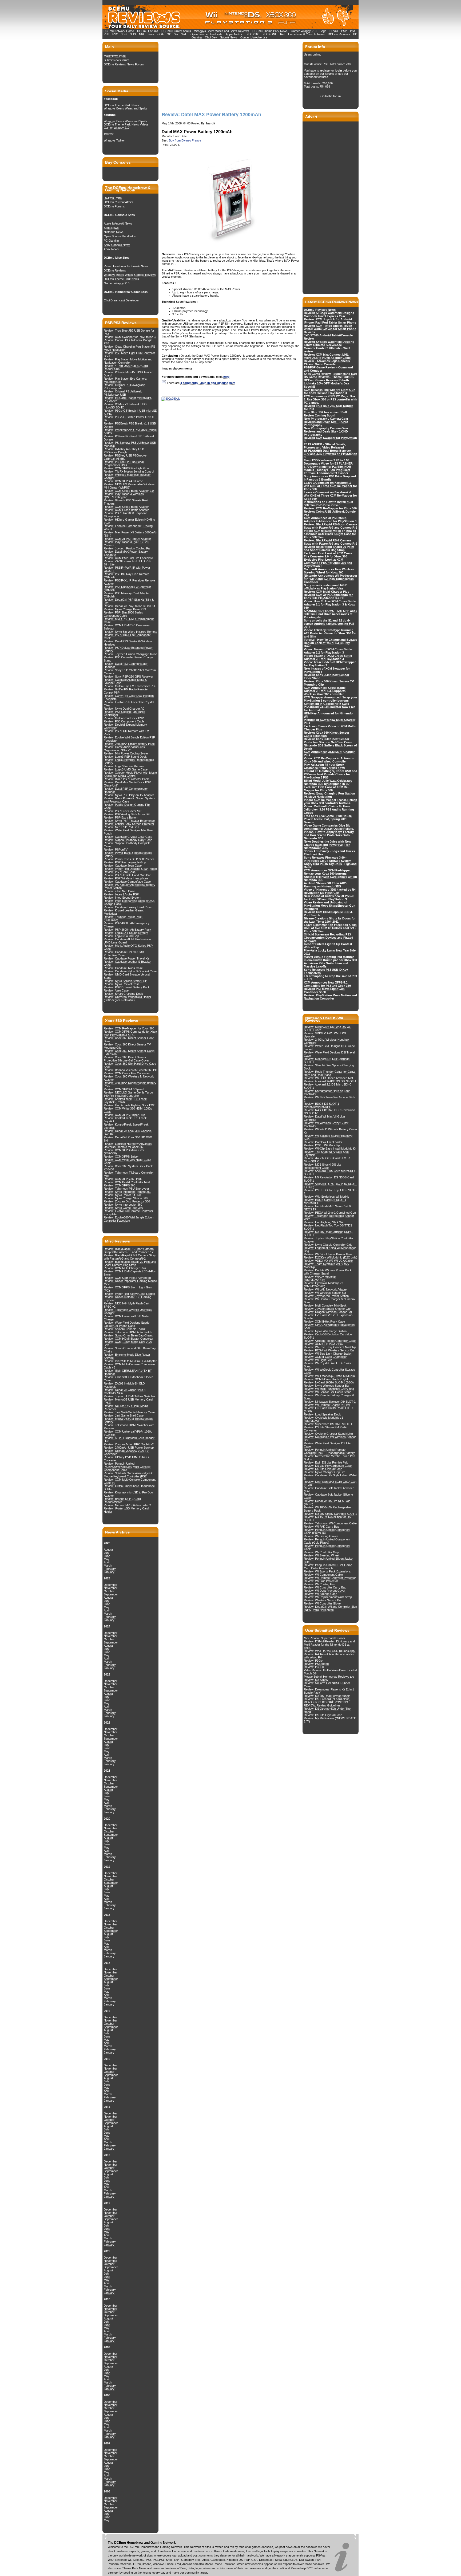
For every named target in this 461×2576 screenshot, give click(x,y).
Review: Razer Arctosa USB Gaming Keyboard (128, 1299)
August (108, 1549)
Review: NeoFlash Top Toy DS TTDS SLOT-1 (328, 1227)
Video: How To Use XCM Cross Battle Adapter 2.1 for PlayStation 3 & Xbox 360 (330, 604)
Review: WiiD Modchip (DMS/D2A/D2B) (329, 1376)
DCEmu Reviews (339, 34)
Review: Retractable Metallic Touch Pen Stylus (329, 1458)
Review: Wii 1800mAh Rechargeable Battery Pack (327, 1509)
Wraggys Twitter (114, 140)
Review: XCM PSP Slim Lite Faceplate (128, 558)
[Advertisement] (201, 75)
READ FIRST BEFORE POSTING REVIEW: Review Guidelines (326, 1704)
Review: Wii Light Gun (318, 1360)
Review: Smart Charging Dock (123, 994)
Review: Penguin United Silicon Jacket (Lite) (329, 1560)
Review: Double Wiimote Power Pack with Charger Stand (328, 1272)
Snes (151, 34)
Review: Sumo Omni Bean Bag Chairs (128, 1335)
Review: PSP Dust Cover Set (123, 811)
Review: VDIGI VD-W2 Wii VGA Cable (328, 1261)
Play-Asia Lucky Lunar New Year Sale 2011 (330, 952)
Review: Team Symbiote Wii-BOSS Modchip (326, 1265)
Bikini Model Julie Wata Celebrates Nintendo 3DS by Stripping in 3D (328, 782)
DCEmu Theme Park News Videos (126, 124)
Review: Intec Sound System (122, 898)
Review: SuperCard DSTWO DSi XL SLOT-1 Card (327, 1028)
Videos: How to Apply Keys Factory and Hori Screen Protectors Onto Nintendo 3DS (329, 835)
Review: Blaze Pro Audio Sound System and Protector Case (129, 800)
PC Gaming (111, 241)
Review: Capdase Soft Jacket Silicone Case (328, 1496)
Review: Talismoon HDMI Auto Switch (128, 1332)
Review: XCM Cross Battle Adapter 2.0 (129, 491)
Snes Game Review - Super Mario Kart (330, 374)
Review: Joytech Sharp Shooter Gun (328, 1309)
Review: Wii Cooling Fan (319, 1584)
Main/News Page (115, 56)
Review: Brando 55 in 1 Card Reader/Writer (122, 1500)
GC (169, 34)
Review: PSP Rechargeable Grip (125, 862)
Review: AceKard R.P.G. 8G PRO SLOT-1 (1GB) (330, 1185)
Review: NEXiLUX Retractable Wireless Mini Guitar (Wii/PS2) (129, 486)
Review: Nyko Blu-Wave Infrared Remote (130, 632)
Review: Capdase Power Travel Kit (126, 958)
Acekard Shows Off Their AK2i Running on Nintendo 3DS (325, 885)
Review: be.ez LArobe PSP (121, 894)
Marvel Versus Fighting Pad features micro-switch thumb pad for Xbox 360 (330, 958)
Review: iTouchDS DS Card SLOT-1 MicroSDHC (327, 1160)
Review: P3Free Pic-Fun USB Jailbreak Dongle (129, 438)
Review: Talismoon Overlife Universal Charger (128, 1311)
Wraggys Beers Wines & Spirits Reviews (130, 275)
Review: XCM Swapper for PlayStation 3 (130, 337)
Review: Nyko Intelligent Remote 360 (128, 1192)
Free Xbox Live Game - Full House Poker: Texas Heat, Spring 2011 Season (328, 819)
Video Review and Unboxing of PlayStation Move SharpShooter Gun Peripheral (330, 906)
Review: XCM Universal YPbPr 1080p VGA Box (128, 1433)
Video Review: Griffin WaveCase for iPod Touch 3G (330, 1672)
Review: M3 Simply (316, 1680)
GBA (160, 34)
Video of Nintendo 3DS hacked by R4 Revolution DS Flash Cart (330, 891)
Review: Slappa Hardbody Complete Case (127, 845)
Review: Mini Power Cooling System (127, 753)
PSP (344, 31)
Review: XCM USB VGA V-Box (324, 1344)
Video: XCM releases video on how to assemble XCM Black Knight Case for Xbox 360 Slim (330, 534)
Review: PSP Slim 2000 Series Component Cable (123, 614)
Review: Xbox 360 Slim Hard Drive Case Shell (130, 1065)
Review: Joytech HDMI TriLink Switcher (130, 1396)
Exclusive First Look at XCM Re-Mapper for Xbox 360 (326, 789)
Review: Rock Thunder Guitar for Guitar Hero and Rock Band (330, 1073)
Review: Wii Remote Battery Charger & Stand (329, 1397)
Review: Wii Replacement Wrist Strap (328, 1597)
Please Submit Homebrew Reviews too (329, 1677)
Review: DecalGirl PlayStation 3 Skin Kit (129, 606)
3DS (124, 34)
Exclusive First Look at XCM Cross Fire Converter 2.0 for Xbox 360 (328, 555)
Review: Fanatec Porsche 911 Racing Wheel (128, 528)
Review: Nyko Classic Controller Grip (328, 1245)
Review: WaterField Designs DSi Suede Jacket (329, 1048)
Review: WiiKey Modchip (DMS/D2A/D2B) (320, 1278)
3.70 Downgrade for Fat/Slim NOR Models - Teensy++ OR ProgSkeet (327, 468)
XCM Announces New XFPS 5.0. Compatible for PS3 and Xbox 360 (327, 984)
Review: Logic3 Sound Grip (121, 936)
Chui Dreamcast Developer (121, 300)
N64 (142, 34)
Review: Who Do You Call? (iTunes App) (330, 1651)
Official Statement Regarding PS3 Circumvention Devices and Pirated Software (329, 938)
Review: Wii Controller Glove (322, 1603)
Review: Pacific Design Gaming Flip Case (127, 806)
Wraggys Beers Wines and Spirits (126, 108)
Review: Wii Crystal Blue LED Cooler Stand (327, 1365)
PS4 (353, 31)
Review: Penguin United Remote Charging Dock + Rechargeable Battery (329, 1451)
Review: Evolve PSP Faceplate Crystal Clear (129, 704)
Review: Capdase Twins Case (123, 968)
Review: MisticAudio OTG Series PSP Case (128, 947)
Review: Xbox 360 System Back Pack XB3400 (128, 1168)
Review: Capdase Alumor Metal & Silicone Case (125, 681)
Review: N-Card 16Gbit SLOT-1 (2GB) (329, 1382)
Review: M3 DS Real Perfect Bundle (327, 1696)
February (110, 1569)
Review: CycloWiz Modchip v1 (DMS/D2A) (323, 1419)
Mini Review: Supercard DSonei (324, 1638)
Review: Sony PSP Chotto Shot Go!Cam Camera (130, 672)
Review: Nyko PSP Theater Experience (129, 821)
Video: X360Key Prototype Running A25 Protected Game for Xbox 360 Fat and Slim (330, 633)
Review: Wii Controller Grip (321, 1552)
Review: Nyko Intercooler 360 (123, 1205)
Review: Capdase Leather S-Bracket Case (128, 963)
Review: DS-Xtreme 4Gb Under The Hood (327, 1710)
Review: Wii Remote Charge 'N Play (327, 1405)
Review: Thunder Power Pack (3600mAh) (123, 918)
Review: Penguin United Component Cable (327, 1547)
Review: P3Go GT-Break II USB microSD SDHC (130, 412)
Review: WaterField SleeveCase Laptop (129, 1294)
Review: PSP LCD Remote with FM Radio (126, 733)
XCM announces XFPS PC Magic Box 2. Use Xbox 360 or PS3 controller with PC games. (331, 399)
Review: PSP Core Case (120, 872)
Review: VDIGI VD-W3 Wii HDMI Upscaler (325, 1035)
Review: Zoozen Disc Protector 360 (127, 1201)
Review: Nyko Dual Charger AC (124, 709)
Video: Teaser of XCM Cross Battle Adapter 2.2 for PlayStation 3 (328, 651)
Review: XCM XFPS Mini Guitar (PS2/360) (124, 1152)
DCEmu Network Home (119, 31)
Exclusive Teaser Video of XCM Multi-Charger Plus (330, 728)
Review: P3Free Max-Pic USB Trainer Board (128, 374)
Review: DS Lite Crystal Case (323, 1469)
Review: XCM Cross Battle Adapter (126, 507)
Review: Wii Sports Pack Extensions (327, 1571)
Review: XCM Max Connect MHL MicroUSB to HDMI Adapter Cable (327, 356)
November (111, 1588)
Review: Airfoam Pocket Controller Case (330, 1341)
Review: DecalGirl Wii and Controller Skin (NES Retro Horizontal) (330, 1608)
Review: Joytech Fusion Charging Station (130, 654)
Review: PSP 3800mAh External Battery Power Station (130, 886)
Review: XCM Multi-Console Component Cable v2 (130, 1481)
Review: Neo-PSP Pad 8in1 (121, 827)
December (111, 1585)
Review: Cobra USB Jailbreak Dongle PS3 (128, 342)
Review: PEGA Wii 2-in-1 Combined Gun (330, 1213)
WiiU (184, 34)
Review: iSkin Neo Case (119, 891)
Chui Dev (211, 37)
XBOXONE (270, 34)
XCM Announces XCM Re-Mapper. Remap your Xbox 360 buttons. (327, 872)
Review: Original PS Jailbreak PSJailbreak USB (123, 393)
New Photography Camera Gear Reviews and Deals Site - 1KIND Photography (326, 422)
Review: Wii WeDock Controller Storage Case (329, 1371)
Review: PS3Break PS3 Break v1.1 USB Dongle (130, 425)
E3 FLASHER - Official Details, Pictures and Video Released (325, 446)
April (107, 1562)
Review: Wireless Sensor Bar (323, 1600)
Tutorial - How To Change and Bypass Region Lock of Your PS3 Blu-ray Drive (330, 643)
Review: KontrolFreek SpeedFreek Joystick (126, 1126)
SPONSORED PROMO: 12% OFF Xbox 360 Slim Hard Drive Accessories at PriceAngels (331, 614)
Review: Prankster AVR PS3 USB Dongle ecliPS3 (130, 431)
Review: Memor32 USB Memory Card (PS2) (128, 1401)
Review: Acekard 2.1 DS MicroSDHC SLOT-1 (328, 1086)
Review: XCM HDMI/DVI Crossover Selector (127, 627)
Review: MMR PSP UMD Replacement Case (129, 620)
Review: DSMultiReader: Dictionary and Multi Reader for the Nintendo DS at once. (329, 1645)
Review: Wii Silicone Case (321, 1594)
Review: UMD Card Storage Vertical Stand (127, 976)
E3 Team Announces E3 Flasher (326, 473)
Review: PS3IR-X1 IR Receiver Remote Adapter (129, 582)
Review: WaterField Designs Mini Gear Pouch (129, 832)
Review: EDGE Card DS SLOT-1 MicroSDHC (325, 1201)
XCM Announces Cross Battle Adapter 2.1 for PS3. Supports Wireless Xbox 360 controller (325, 691)
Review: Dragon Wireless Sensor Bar (328, 1312)
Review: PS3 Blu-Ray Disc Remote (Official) (126, 576)
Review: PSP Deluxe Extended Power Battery (128, 649)
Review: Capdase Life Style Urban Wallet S (330, 1477)
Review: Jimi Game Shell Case (124, 1415)
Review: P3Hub (314, 1667)
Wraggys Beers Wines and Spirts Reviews (222, 31)
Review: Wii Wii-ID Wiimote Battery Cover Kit (331, 1131)
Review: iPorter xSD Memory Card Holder (126, 1510)
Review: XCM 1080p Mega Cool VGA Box (128, 1343)
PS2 (115, 34)
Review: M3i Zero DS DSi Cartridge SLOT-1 (327, 1060)
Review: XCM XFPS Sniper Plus (124, 1115)
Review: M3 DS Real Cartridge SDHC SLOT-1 (328, 1233)
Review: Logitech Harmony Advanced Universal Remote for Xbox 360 (128, 1145)
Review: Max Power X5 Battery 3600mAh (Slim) (130, 534)
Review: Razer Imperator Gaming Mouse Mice (130, 1283)
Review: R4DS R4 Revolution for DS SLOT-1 (327, 1519)
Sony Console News (117, 245)
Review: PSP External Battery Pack (127, 987)
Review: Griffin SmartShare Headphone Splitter (129, 1488)
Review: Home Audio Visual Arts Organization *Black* (124, 749)
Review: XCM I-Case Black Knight (326, 1379)
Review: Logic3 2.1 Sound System (126, 933)
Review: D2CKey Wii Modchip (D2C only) (331, 1257)
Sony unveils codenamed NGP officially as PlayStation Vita (325, 587)
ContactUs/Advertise (254, 37)
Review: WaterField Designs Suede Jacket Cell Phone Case (127, 1324)
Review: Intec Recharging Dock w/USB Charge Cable (129, 902)
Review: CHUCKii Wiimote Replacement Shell (330, 1326)
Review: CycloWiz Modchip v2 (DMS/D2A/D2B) (323, 1285)
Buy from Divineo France (185, 140)
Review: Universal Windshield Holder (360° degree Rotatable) (128, 998)
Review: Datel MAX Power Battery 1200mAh (126, 553)
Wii (176, 34)
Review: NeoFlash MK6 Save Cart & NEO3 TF (327, 1208)
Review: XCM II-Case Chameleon (326, 1357)
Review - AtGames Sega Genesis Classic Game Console (327, 363)
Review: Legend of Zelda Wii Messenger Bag (330, 1249)
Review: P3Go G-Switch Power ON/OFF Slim (130, 419)
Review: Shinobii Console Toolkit (125, 1329)
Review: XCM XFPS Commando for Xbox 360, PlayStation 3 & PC (130, 1033)
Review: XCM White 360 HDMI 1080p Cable (128, 1110)
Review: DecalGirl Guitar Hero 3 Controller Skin (125, 1391)
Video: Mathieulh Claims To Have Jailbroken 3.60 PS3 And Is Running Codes (329, 809)
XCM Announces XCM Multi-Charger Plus (329, 753)
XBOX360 (253, 34)
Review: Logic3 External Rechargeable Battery (129, 761)
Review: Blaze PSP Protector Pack (126, 779)
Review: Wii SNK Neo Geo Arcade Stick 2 (329, 1099)
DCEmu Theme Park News (270, 31)
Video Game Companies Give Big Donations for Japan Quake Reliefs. (329, 827)
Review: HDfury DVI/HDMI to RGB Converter (126, 1459)
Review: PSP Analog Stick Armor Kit (127, 814)
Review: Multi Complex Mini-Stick (325, 1305)
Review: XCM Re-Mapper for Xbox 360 (129, 1028)
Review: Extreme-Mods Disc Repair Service (127, 1356)
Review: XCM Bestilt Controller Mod (127, 1182)
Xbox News (111, 249)
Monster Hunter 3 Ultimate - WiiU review (327, 350)
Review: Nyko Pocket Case (122, 984)
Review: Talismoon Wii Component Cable (330, 1523)
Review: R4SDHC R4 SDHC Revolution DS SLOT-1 (329, 1112)
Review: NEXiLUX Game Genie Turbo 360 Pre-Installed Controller (128, 1094)
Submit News (229, 37)
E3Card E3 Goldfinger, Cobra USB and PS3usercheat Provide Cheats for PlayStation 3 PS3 (331, 774)
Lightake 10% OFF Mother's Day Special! (326, 385)
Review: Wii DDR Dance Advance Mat (328, 1078)
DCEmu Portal (113, 198)
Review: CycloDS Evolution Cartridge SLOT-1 (328, 1336)
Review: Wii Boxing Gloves (321, 1536)
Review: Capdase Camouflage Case (127, 882)
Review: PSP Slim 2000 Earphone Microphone (126, 515)
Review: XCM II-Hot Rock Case (324, 1322)
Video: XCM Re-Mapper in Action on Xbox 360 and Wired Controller (329, 760)
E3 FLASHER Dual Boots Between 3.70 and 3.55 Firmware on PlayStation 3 (331, 454)
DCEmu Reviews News (320, 310)
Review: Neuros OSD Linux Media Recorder (126, 1407)
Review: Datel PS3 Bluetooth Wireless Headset (128, 643)
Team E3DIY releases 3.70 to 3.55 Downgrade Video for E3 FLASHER (328, 462)
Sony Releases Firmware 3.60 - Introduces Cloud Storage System (328, 859)
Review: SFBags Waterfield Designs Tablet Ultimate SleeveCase (329, 343)
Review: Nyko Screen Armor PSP (125, 981)
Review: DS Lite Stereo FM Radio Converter (325, 1429)
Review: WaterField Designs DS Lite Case (327, 1445)
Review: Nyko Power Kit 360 (122, 1195)
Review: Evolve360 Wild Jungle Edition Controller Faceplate (129, 1219)
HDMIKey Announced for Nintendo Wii (328, 715)
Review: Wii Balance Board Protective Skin (328, 1137)
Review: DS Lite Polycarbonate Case (328, 1466)
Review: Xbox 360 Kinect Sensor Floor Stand (129, 1040)
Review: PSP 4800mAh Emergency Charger (127, 925)
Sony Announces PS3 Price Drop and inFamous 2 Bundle (330, 478)
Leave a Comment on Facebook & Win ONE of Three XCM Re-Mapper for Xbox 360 (330, 486)
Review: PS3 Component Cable (124, 721)
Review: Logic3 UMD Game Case (126, 769)
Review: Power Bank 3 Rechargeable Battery (128, 854)
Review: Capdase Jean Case (123, 866)
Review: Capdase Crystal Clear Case (128, 837)
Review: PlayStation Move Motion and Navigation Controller (128, 361)
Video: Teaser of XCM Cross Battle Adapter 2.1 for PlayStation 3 (328, 657)
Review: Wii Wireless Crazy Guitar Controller (326, 1124)
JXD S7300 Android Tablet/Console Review (328, 337)
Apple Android (235, 34)
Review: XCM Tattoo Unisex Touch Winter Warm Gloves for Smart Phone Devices (330, 329)
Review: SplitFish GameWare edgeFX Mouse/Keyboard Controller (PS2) (128, 1475)
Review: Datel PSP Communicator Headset (126, 790)
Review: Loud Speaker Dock (322, 1414)
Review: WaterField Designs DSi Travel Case (329, 1054)
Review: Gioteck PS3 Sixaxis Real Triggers (126, 502)
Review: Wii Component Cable (323, 1575)
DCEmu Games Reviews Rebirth (326, 380)
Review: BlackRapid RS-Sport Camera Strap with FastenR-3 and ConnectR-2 (129, 1250)
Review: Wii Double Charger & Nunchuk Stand (330, 1301)
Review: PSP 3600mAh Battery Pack (128, 930)
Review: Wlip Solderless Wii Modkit (326, 1197)
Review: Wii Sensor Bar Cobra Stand (328, 1392)
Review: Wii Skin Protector (321, 1581)
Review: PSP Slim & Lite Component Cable (127, 636)
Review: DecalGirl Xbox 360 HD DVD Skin (128, 1139)
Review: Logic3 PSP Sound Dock (125, 757)
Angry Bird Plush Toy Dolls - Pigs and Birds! (330, 866)
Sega (323, 31)
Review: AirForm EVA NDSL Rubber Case (327, 1685)
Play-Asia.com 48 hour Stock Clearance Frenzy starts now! (324, 766)
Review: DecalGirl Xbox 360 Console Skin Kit (128, 1132)
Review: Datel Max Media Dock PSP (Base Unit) (127, 784)
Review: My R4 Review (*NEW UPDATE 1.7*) (330, 1720)
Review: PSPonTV (116, 850)
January (109, 1572)
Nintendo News (114, 232)
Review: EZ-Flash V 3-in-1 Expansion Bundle (328, 1317)
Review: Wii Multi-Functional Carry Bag (329, 1389)
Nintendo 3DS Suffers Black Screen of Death (330, 747)
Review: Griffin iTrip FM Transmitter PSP (130, 686)
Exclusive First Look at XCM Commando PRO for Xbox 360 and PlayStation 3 (328, 563)
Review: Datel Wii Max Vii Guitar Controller (325, 1118)
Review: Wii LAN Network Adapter (326, 1289)
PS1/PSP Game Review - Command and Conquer (328, 369)
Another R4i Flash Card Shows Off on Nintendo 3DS (330, 878)
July (106, 1553)
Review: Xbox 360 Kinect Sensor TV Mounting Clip (127, 1046)
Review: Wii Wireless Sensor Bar (325, 1293)
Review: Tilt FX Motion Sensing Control (129, 471)
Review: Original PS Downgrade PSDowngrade (124, 387)
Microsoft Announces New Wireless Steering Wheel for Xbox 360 (329, 571)
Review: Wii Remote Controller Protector (330, 1578)
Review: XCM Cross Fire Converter (127, 1073)
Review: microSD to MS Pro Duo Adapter (130, 1361)
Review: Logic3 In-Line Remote (124, 766)
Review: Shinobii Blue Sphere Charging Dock (329, 1067)
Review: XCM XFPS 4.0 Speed (124, 1089)
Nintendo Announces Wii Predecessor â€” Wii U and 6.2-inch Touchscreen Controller (331, 579)
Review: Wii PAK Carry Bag (321, 1527)
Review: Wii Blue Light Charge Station (328, 1354)
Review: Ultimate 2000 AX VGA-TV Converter (126, 1452)
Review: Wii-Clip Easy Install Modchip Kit (330, 1149)
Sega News (111, 228)
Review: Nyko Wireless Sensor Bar (327, 1386)
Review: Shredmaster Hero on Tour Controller (327, 1092)
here (226, 377)
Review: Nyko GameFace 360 (123, 1208)
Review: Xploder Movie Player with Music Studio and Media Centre (130, 774)
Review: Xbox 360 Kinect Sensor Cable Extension (129, 1052)
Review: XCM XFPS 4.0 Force (123, 481)
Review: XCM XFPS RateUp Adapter (127, 539)
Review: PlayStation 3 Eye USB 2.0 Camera (126, 544)
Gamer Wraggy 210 (304, 31)
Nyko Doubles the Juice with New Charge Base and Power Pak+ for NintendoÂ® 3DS (327, 845)
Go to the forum (331, 96)
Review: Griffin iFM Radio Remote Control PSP (126, 691)
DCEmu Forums (148, 31)
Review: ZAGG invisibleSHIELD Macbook (124, 1385)
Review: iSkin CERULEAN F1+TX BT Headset (128, 1372)
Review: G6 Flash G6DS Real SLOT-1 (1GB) (329, 1410)
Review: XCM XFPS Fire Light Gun (126, 468)
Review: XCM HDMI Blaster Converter (129, 1339)
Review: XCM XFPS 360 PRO (123, 1179)
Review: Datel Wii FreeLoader (323, 1142)
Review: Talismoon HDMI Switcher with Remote (129, 1427)
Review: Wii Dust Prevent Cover (325, 1591)
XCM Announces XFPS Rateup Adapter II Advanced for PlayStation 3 (330, 520)
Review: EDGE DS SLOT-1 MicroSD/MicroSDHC (321, 1105)
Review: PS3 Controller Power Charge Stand (128, 659)
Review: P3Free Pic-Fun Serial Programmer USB (124, 463)
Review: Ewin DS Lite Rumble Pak (326, 1462)
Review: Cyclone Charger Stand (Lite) (328, 1434)
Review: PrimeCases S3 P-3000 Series (129, 859)
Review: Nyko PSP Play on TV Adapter (129, 795)
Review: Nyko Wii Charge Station (325, 1331)
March (108, 1566)
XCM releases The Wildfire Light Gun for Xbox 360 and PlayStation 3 (330, 391)
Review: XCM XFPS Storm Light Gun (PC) (128, 1289)
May (107, 1559)
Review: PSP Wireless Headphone (126, 878)
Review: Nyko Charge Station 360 (126, 1198)
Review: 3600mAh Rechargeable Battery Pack (130, 1084)
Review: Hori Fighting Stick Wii (323, 1222)
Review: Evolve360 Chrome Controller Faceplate (128, 1213)
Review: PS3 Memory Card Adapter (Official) (127, 595)
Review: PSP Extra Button (121, 817)
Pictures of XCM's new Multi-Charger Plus (330, 721)
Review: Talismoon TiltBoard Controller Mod (129, 1174)
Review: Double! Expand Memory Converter (125, 726)
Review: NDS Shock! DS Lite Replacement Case (323, 1166)
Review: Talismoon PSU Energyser (126, 1189)
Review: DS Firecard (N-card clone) (327, 1699)
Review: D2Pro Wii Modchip (322, 1145)
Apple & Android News (118, 223)
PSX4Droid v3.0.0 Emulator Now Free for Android (330, 709)
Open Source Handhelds (206, 34)
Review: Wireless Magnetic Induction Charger (128, 476)
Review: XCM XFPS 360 (120, 1185)
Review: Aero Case (116, 990)
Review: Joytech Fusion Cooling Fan (128, 548)
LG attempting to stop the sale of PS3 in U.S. (330, 978)
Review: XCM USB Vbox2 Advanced (127, 1278)
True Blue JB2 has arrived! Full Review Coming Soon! (325, 414)
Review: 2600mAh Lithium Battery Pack (129, 744)
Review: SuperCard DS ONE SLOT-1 (328, 1424)
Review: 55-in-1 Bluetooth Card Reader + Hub (130, 1440)
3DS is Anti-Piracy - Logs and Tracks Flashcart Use (329, 853)
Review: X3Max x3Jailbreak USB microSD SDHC (125, 406)
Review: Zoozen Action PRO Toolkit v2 (129, 1444)
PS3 (106, 34)
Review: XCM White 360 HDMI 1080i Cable (127, 1161)
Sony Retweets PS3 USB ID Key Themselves (326, 971)
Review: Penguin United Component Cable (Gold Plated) (327, 1541)
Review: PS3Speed (316, 1664)
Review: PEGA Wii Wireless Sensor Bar (329, 1350)
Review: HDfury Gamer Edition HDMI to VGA (129, 521)
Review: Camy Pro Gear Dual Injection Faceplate (129, 697)
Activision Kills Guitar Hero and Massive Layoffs (326, 965)
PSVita (334, 31)
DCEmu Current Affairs (177, 31)
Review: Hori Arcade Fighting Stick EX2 (129, 1105)
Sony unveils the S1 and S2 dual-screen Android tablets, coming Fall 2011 (329, 624)
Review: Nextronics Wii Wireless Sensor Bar (330, 1438)
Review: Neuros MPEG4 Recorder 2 (127, 1505)
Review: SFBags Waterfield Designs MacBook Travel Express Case (329, 314)
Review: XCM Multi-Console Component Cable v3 (130, 1366)
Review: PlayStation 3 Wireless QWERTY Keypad (124, 495)
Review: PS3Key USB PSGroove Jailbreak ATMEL (125, 457)
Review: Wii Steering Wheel (321, 1555)
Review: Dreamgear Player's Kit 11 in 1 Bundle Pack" (329, 1691)
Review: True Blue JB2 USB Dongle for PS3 (129, 332)
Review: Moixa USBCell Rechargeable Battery (128, 1420)
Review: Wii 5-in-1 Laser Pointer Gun (328, 1254)
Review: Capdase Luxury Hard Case (128, 907)
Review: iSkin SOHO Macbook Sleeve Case (128, 1379)
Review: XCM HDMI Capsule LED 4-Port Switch (130, 1273)
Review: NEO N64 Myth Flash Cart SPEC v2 (126, 1305)
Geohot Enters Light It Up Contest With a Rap (328, 946)
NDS (133, 34)
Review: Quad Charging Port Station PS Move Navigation (129, 348)
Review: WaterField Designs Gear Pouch (130, 869)
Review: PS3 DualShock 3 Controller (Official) (127, 588)
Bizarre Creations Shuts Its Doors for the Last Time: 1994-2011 (330, 920)
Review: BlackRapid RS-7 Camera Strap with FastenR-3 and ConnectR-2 (130, 1257)
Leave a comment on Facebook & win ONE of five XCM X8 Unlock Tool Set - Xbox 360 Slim (330, 928)
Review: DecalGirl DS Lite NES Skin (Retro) (327, 1503)
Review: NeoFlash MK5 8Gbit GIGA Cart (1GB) (330, 1483)
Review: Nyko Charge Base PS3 (125, 609)
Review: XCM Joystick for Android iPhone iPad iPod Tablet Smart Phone (330, 321)
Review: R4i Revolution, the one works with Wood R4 (329, 1656)
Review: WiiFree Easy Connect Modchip (330, 1347)
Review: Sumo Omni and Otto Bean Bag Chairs (130, 1350)
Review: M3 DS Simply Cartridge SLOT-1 (330, 1514)
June (107, 1556)
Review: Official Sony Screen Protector (129, 824)
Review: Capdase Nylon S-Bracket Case (130, 971)
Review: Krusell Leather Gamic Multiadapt (124, 912)
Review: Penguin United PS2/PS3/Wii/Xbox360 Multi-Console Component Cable (127, 1467)
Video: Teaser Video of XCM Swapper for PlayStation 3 (330, 664)
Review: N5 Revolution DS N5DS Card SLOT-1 (329, 1179)
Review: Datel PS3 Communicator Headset (126, 665)
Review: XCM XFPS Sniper (121, 1157)
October (109, 1591)
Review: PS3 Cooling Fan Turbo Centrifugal (124, 713)
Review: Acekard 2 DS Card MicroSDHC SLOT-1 (330, 1173)
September (111, 1594)
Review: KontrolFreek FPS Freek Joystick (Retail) (125, 1100)
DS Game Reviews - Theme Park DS (329, 377)
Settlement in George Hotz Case (326, 704)
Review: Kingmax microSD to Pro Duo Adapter (128, 1494)
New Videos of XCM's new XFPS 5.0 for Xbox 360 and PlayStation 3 (329, 898)
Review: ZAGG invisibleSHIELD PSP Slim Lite (128, 563)
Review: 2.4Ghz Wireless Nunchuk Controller (327, 1041)
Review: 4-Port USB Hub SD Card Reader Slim (126, 367)
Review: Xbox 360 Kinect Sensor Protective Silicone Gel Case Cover (127, 1059)
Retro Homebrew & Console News (302, 34)
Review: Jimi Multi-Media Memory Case (129, 1412)
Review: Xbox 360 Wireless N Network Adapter (129, 1078)
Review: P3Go (313, 1661)
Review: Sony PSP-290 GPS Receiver (129, 677)
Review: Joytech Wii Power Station (326, 1296)
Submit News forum (116, 60)
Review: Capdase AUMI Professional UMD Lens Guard (128, 941)
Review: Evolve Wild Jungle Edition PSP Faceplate (129, 739)
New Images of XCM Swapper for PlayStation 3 (327, 670)
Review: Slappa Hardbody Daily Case (128, 840)
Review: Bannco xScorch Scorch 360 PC (130, 1070)
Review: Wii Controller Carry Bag (325, 1587)
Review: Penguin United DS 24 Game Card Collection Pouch (328, 1567)
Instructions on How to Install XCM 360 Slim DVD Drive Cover (328, 504)
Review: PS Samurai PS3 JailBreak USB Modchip (130, 444)
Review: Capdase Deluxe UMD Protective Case (124, 954)
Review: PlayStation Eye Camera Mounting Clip (125, 380)
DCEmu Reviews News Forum (124, 64)
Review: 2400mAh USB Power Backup (129, 1448)
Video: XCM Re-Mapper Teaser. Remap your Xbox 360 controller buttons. (331, 801)
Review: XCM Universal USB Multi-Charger (126, 1318)
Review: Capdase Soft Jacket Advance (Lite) (329, 1490)
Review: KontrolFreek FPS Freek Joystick (125, 1120)
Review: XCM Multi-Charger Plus (125, 1268)
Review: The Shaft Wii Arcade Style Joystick (327, 1153)
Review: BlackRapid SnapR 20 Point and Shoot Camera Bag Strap (130, 1263)
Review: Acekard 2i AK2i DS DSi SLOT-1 (330, 1081)
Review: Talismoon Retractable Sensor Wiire (329, 1217)
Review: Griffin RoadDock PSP (124, 718)
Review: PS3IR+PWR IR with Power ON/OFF (127, 569)
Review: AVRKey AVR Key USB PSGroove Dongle (124, 451)
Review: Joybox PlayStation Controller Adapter (329, 1240)
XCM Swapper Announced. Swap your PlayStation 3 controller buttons (331, 699)
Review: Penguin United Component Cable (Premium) (327, 1531)
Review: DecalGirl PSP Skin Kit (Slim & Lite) (129, 601)
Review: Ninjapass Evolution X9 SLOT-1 (330, 1402)
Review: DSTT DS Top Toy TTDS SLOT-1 (330, 1192)
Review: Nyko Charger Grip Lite (325, 1472)
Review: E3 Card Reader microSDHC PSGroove (128, 399)
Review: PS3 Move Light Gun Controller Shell (129, 355)
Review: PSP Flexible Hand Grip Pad (128, 875)
